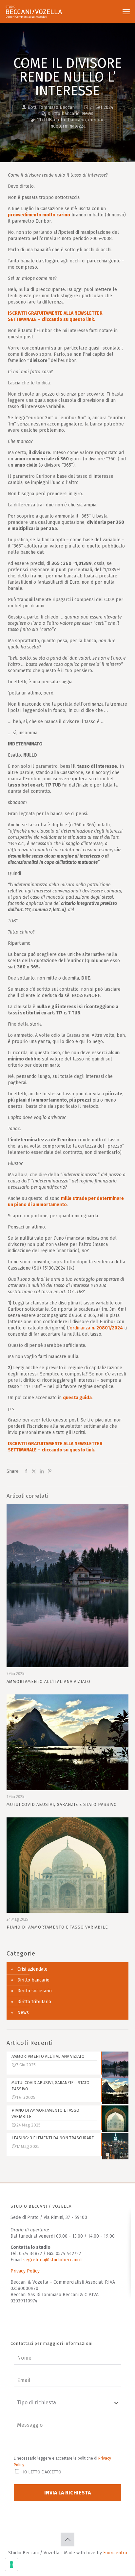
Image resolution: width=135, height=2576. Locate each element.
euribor (96, 120)
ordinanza (96, 1328)
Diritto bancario (64, 114)
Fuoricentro (115, 2553)
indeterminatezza (67, 126)
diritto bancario (70, 120)
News (88, 114)
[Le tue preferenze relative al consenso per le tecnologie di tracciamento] (11, 2564)
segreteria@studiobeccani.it (53, 2260)
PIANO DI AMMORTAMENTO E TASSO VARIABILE (57, 1927)
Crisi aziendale (32, 1969)
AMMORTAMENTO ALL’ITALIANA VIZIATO (48, 1681)
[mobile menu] (126, 12)
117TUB (44, 120)
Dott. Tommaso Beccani (52, 107)
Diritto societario (35, 1991)
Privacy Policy (25, 2271)
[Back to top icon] (67, 2540)
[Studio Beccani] (38, 12)
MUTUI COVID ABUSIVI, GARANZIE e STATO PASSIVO (62, 1804)
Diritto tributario (34, 2002)
